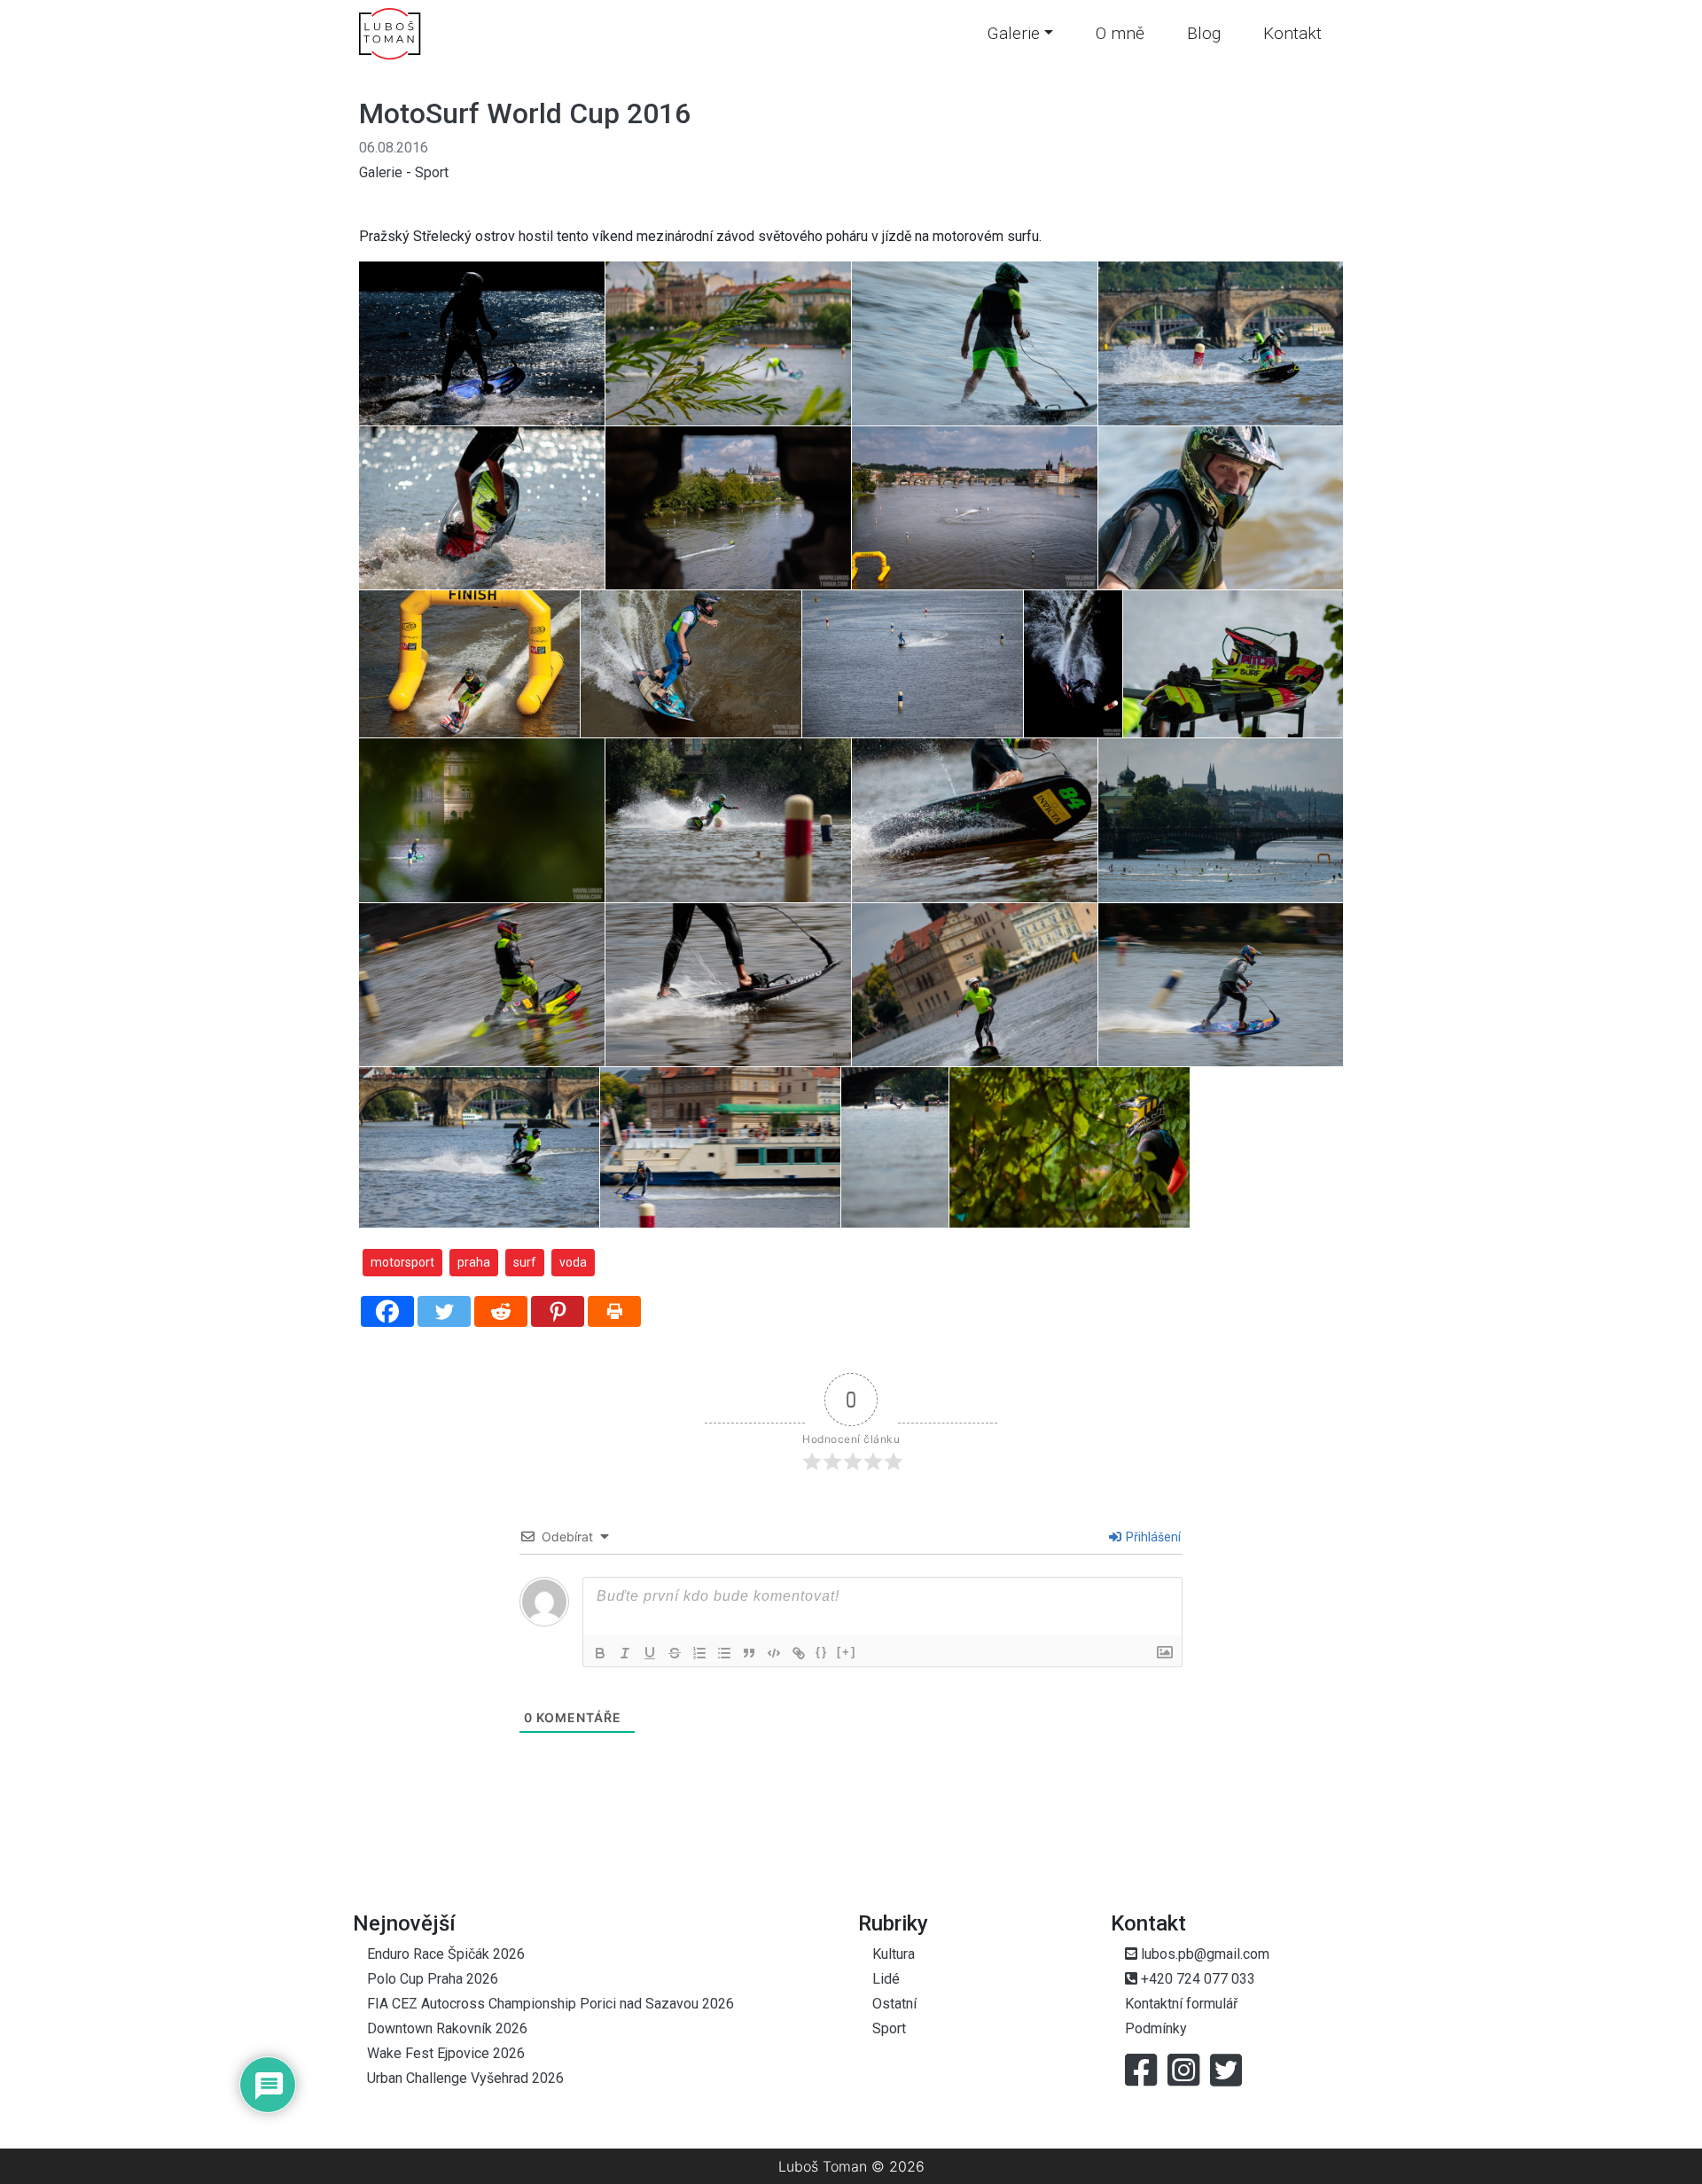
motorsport (402, 1262)
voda (573, 1262)
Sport (432, 172)
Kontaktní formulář (1181, 2004)
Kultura (894, 1954)
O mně (1120, 33)
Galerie (1013, 33)
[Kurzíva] (625, 1653)
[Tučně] (600, 1653)
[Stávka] (675, 1653)
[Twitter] (444, 1311)
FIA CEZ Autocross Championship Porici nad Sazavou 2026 (550, 2004)
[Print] (614, 1311)
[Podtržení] (650, 1653)
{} (822, 1652)
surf (525, 1262)
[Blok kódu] (774, 1653)
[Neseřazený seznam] (724, 1653)
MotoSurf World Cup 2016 (525, 113)
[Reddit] (501, 1311)
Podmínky (1156, 2028)
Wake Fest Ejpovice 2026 (446, 2053)
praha (474, 1262)
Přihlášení (1152, 1537)
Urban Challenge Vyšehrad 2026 (465, 2078)
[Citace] (749, 1653)
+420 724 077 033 (1196, 1979)
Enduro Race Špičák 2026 (446, 1954)
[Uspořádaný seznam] (699, 1653)
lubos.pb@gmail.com (1203, 1954)
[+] (847, 1652)
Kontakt (1292, 33)
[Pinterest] (558, 1311)
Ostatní (894, 2004)
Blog (1204, 33)
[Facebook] (387, 1311)
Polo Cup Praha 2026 (433, 1979)
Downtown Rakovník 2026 (447, 2028)
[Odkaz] (799, 1653)
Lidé (886, 1979)
